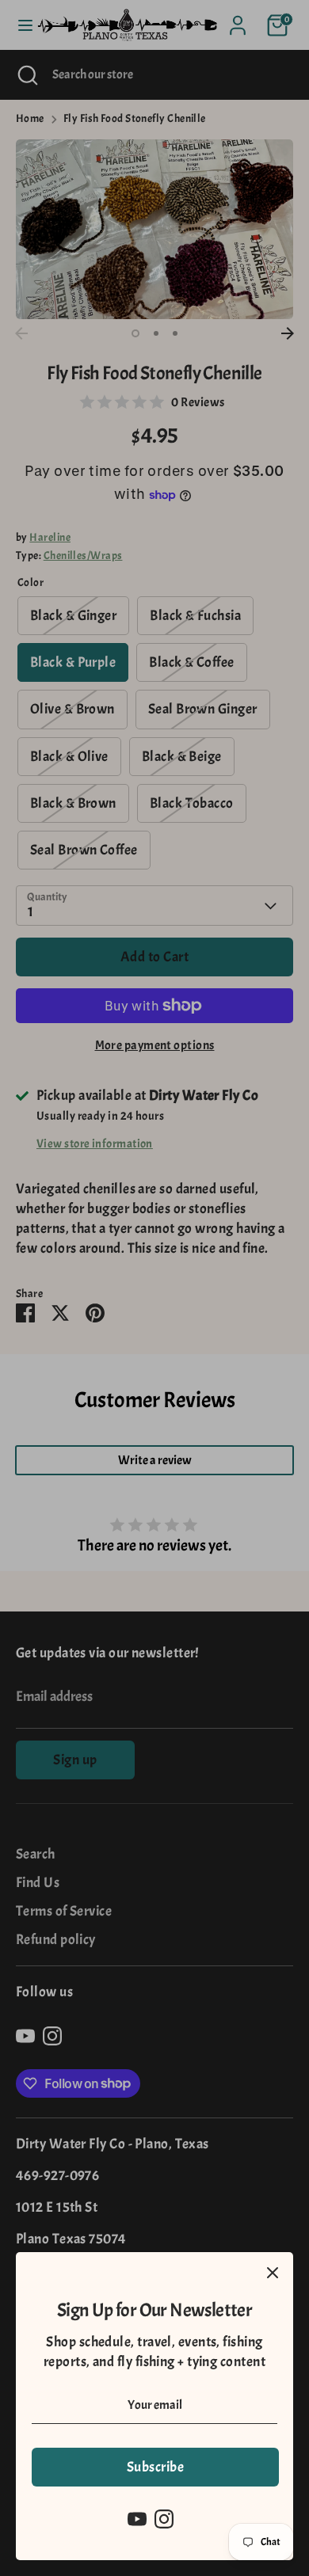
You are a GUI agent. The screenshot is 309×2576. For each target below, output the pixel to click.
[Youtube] (137, 2519)
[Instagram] (164, 2519)
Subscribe (155, 2467)
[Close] (273, 2273)
